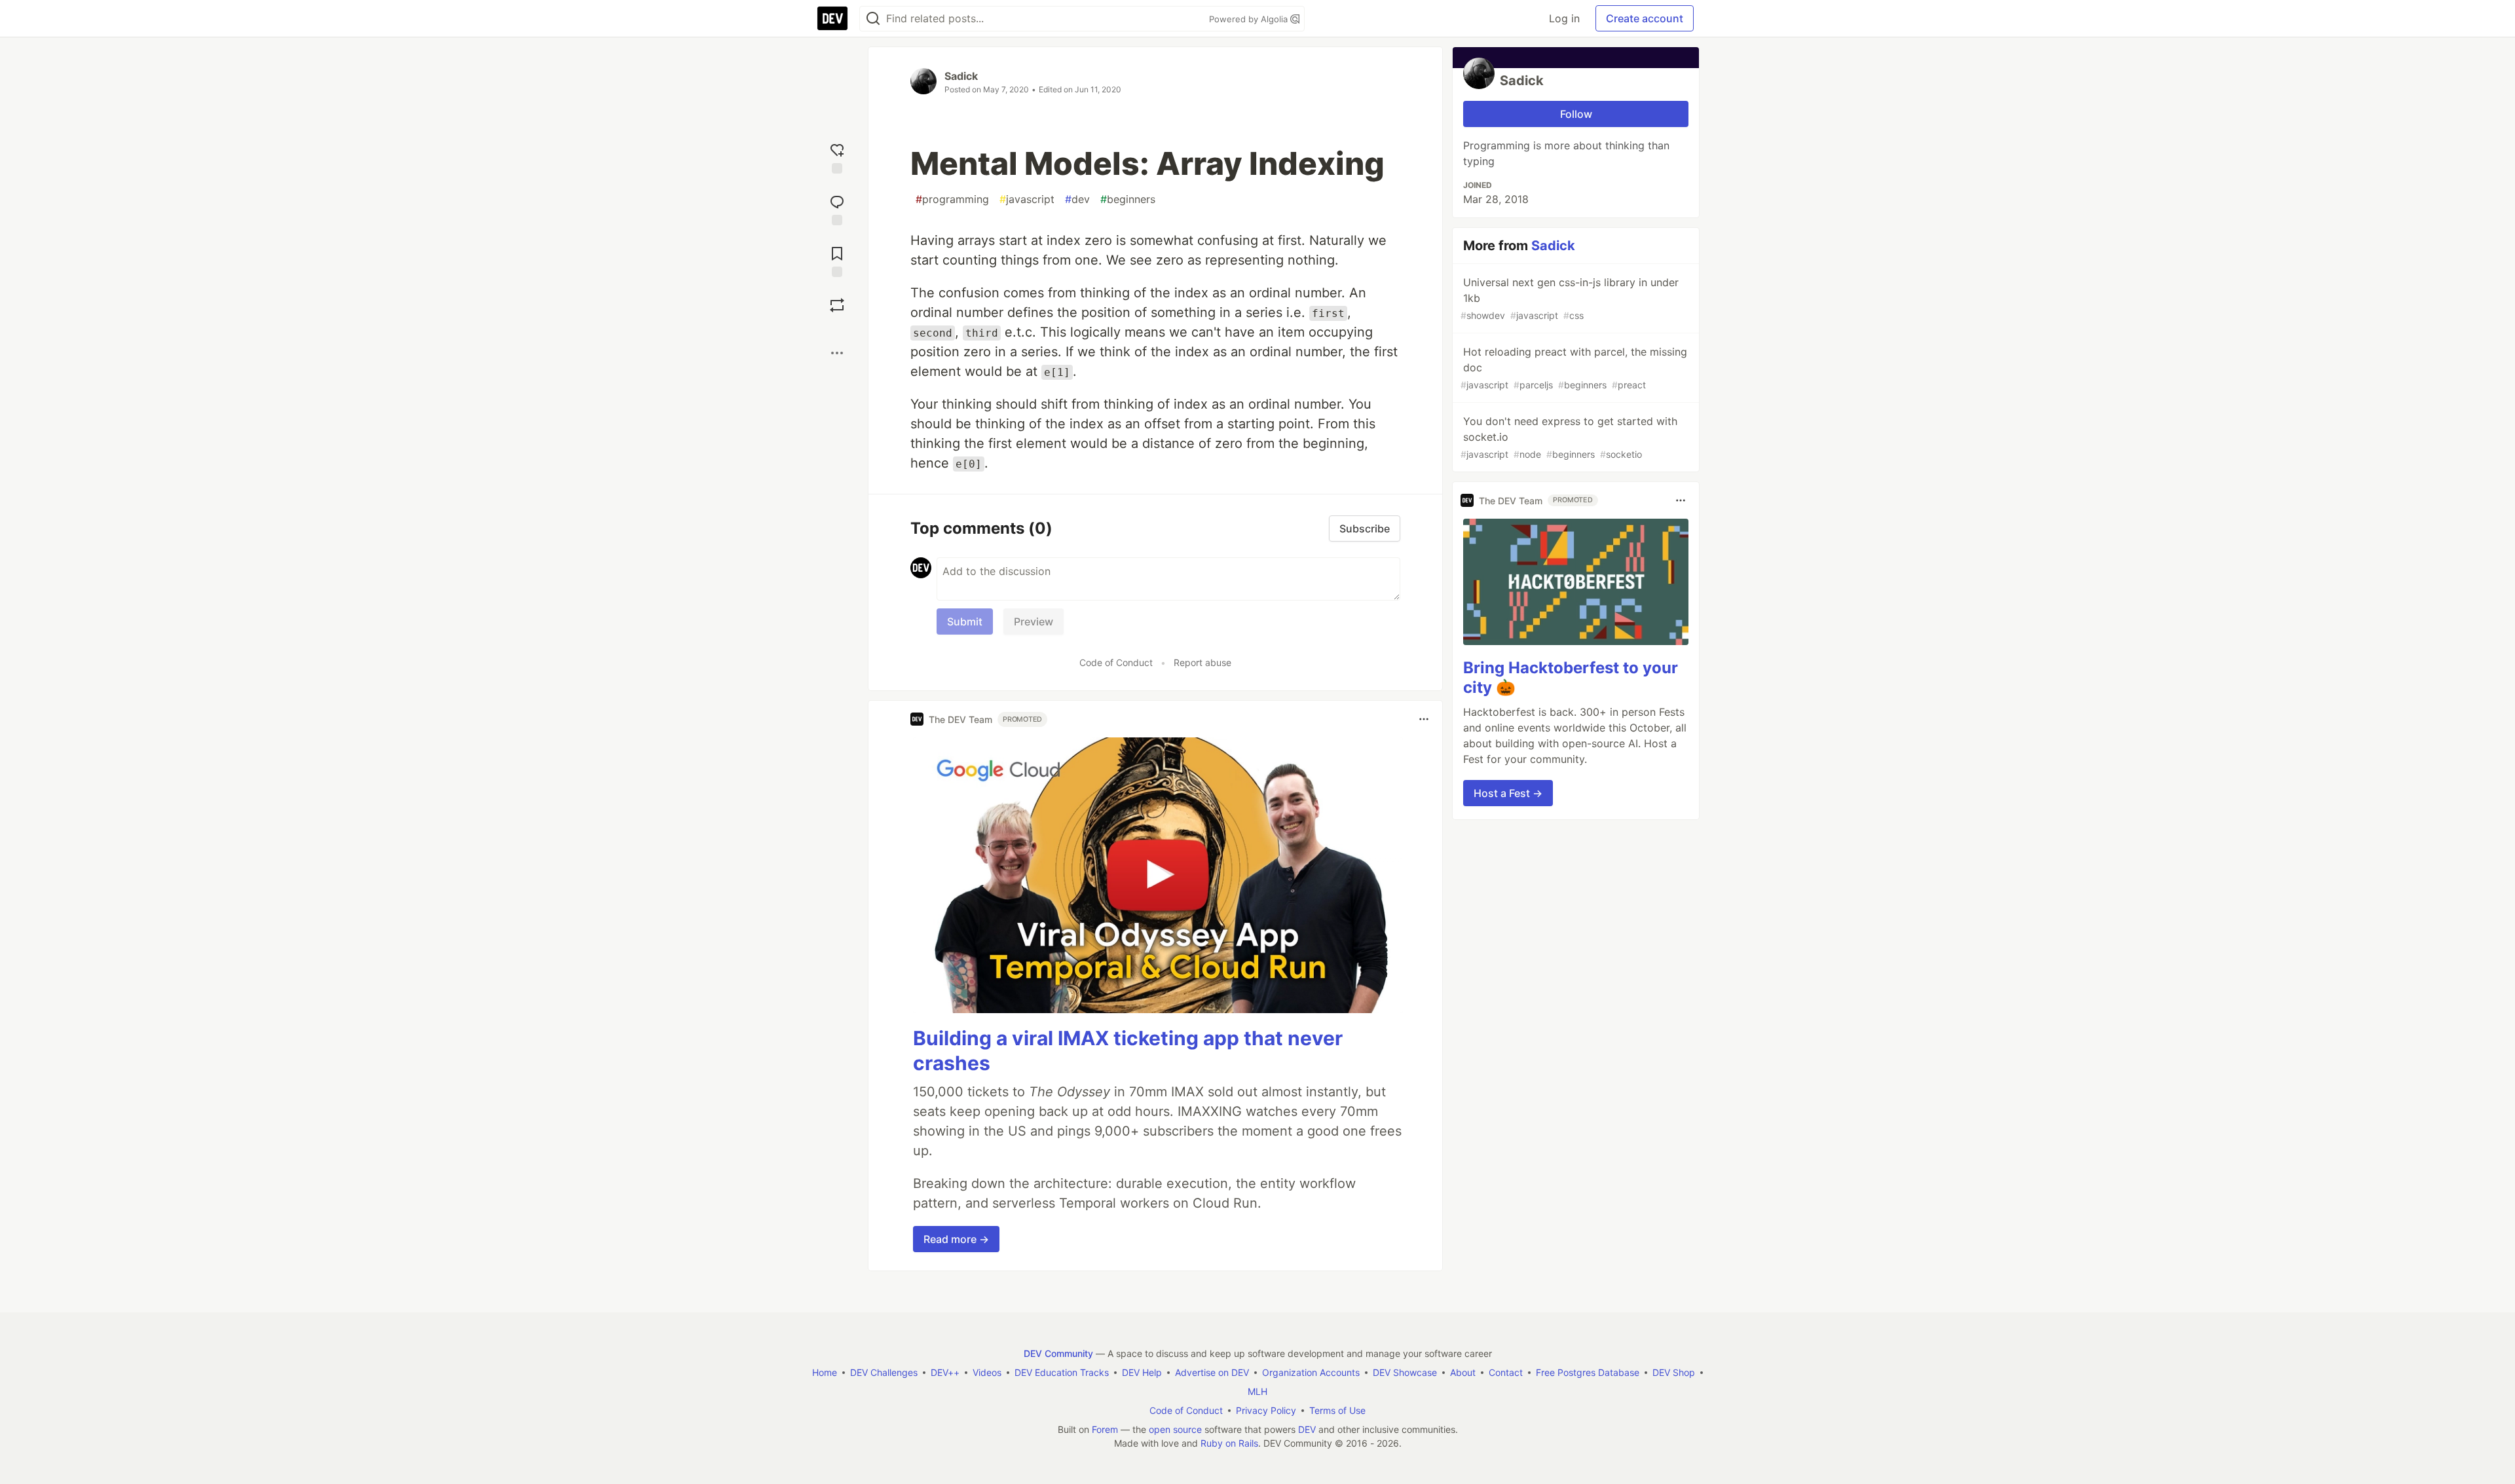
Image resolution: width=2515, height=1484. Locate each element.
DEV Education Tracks (1062, 1372)
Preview (1034, 621)
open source (1175, 1429)
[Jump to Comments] (837, 209)
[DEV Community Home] (832, 18)
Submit (965, 621)
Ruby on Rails (1229, 1443)
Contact (1506, 1372)
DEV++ (945, 1372)
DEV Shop (1674, 1372)
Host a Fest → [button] (1508, 793)
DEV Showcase (1405, 1372)
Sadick (961, 76)
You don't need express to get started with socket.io (1569, 437)
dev (1077, 199)
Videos (987, 1372)
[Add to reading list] (837, 260)
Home (825, 1372)
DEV (1307, 1429)
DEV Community (1058, 1353)
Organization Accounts (1311, 1372)
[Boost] (837, 305)
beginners (1128, 199)
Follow (1576, 114)
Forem (1105, 1429)
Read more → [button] (956, 1239)
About (1463, 1372)
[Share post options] (837, 353)
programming (952, 199)
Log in (1564, 18)
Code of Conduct (1116, 662)
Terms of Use (1337, 1410)
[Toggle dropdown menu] (1424, 719)
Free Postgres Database (1588, 1372)
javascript (1027, 199)
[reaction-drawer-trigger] (837, 157)
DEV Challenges (884, 1372)
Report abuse (1202, 662)
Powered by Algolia (1250, 19)
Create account (1645, 18)
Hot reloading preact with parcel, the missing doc (1574, 368)
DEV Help (1142, 1372)
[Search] (873, 19)
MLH (1257, 1391)
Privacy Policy (1266, 1410)
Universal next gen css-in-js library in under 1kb (1570, 298)
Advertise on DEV (1212, 1372)
